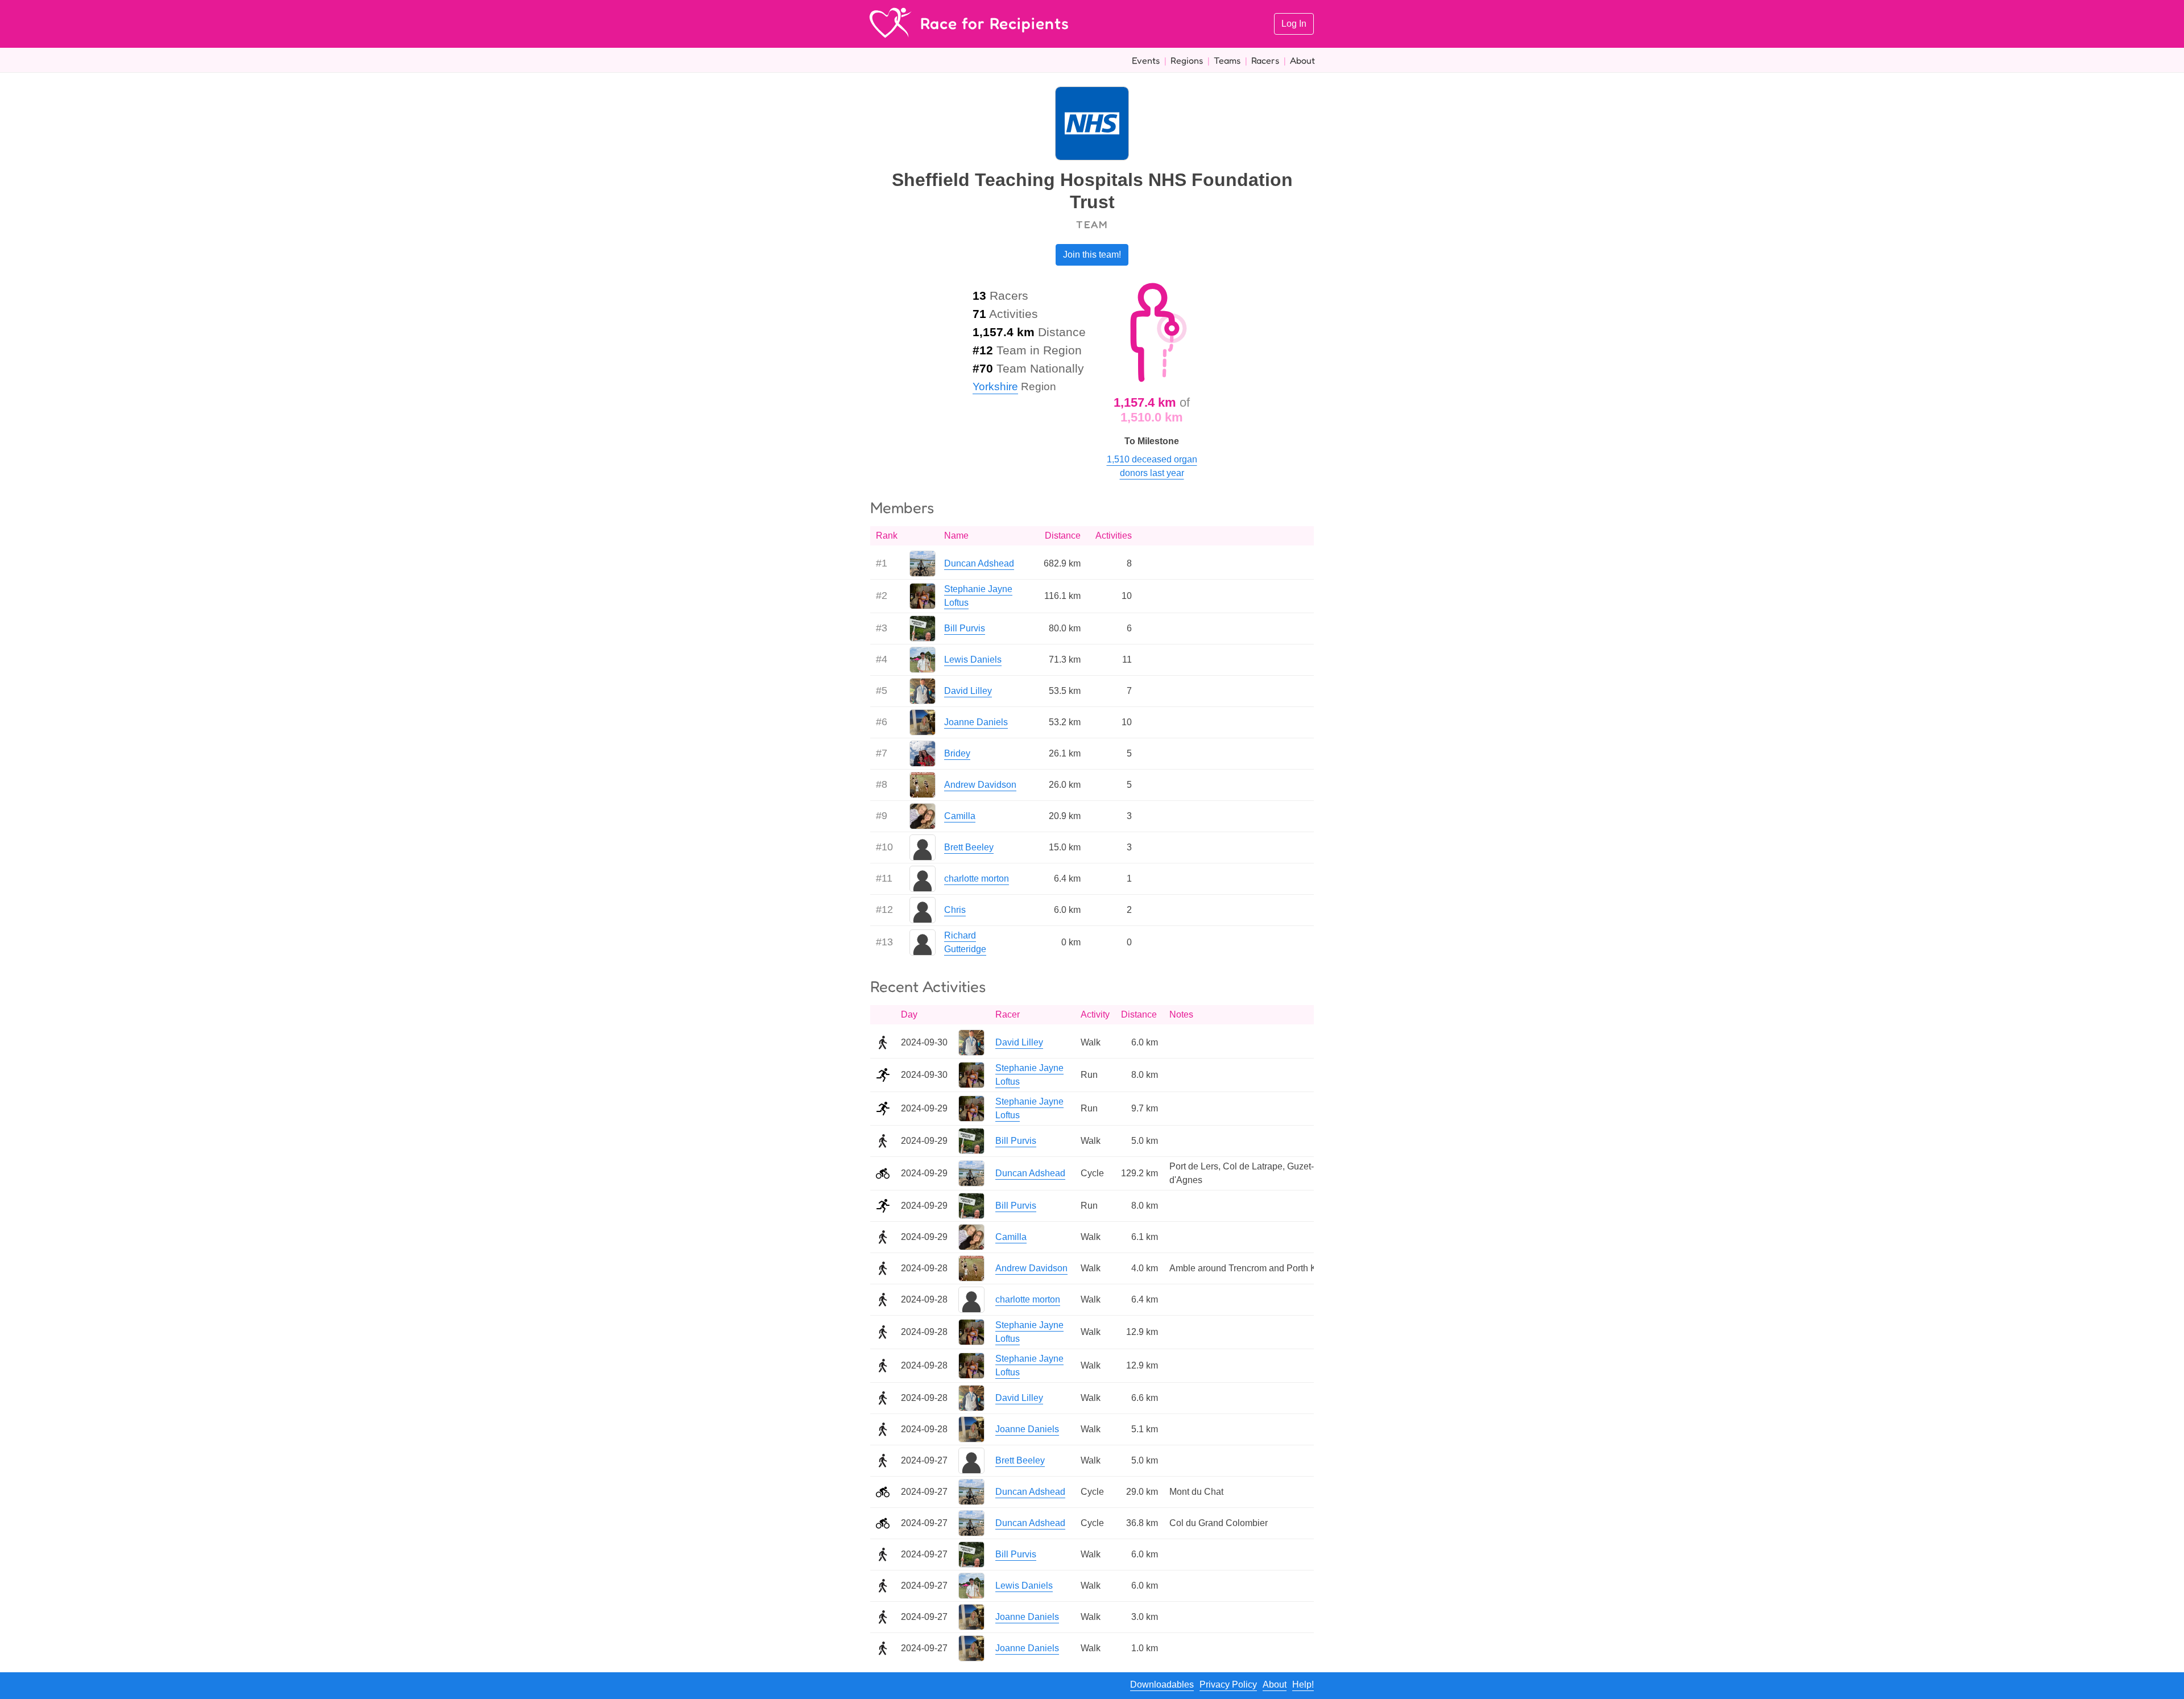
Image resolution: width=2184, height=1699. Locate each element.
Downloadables (1162, 1684)
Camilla (960, 816)
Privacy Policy (1228, 1684)
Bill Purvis (965, 628)
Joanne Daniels (976, 722)
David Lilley (968, 691)
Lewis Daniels (973, 660)
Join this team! (1092, 255)
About (1302, 60)
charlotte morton (977, 879)
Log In (1294, 24)
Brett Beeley (969, 847)
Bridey (957, 753)
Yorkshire (995, 386)
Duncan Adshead (979, 563)
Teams (1227, 60)
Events (1146, 60)
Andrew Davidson (980, 785)
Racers (1265, 60)
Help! (1303, 1684)
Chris (955, 910)
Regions (1187, 60)
